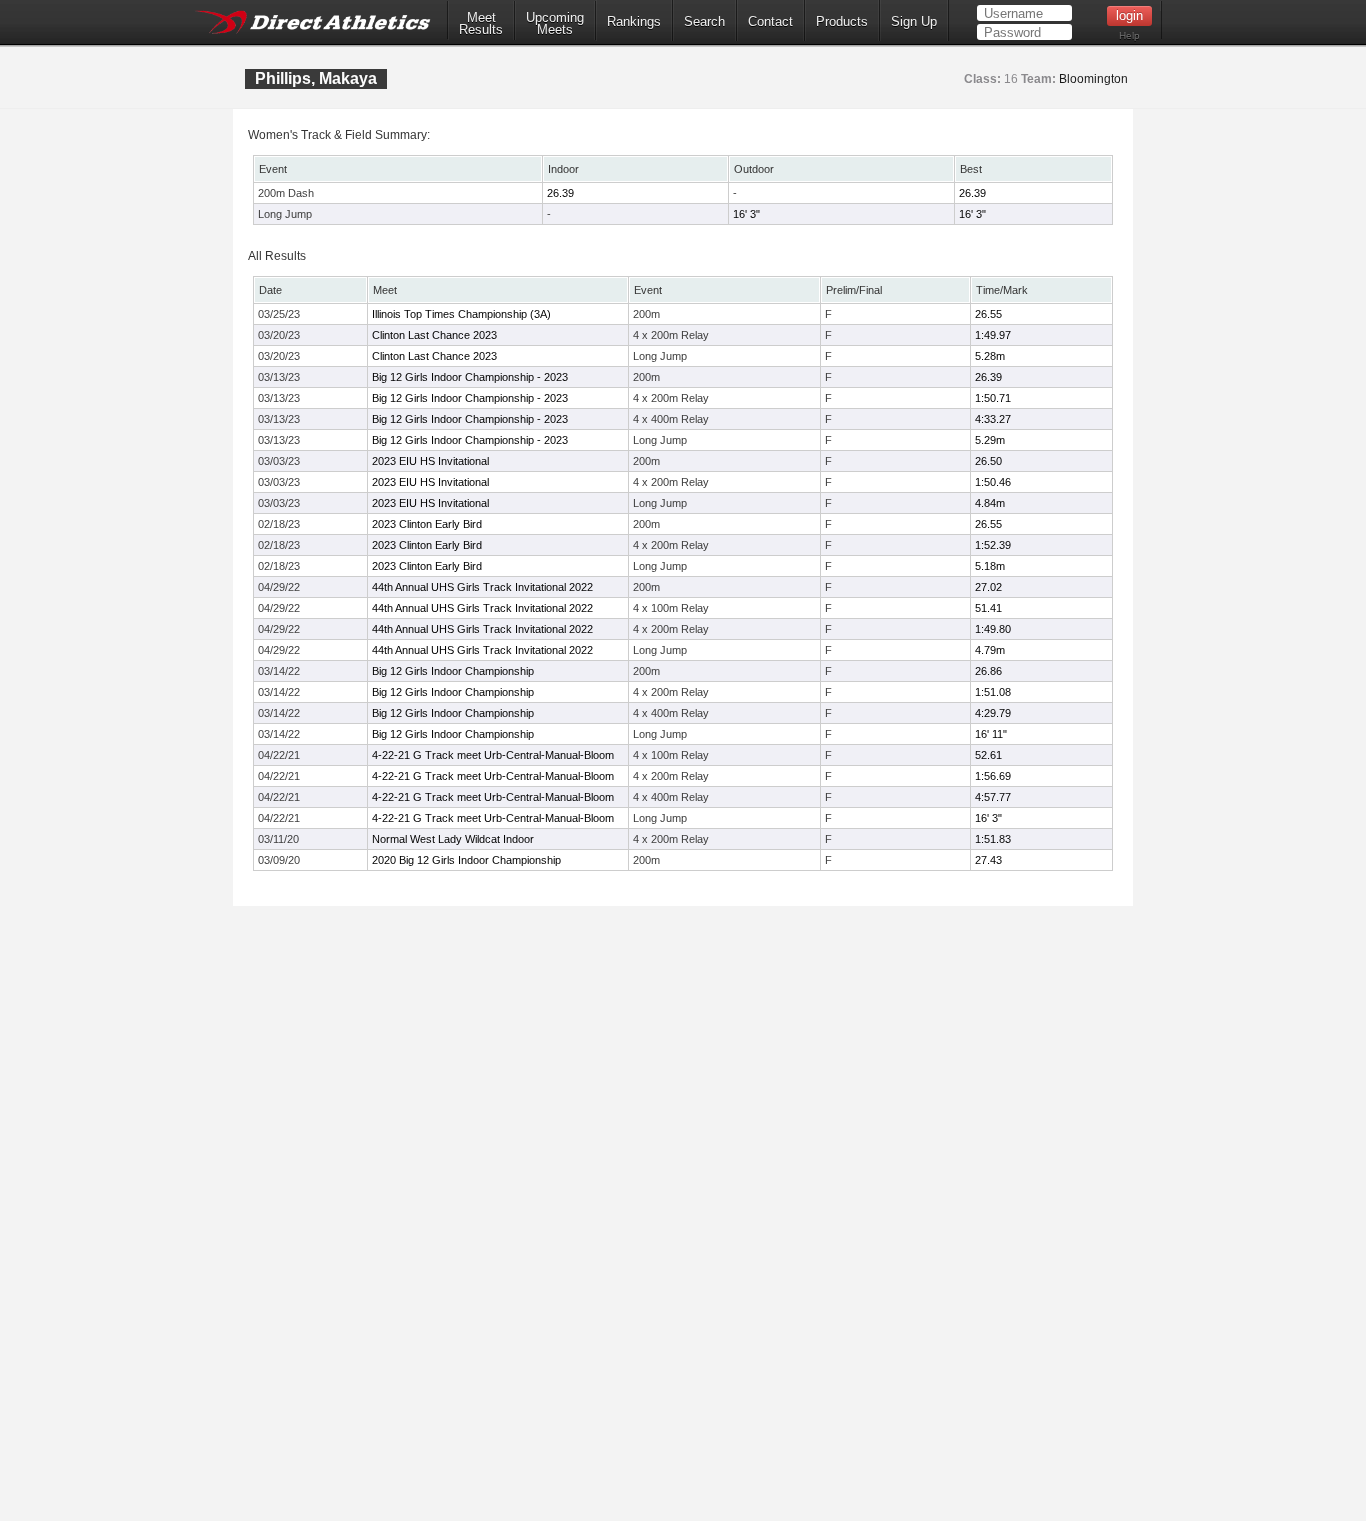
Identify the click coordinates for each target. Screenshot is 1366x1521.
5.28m (990, 356)
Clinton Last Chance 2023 (434, 335)
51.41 (988, 608)
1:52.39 (993, 545)
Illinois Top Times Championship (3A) (461, 314)
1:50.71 (993, 398)
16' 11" (991, 734)
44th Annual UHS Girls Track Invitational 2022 (482, 587)
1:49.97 (993, 335)
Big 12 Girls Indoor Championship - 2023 (470, 377)
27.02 (988, 587)
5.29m (990, 440)
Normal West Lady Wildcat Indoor (453, 839)
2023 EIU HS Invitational (430, 461)
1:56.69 (993, 776)
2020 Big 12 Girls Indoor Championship (466, 860)
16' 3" (746, 214)
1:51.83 (993, 839)
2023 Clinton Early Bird (427, 524)
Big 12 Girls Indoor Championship (453, 671)
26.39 (560, 193)
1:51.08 (993, 692)
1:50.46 (993, 482)
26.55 (988, 314)
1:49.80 (993, 629)
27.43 (988, 860)
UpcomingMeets (555, 24)
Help (1129, 35)
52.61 (988, 755)
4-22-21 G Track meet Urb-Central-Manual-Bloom (493, 755)
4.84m (990, 503)
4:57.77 (993, 797)
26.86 (988, 671)
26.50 (988, 461)
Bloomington (1093, 79)
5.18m (990, 566)
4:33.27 (993, 419)
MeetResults (481, 24)
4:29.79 (993, 713)
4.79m (990, 650)
